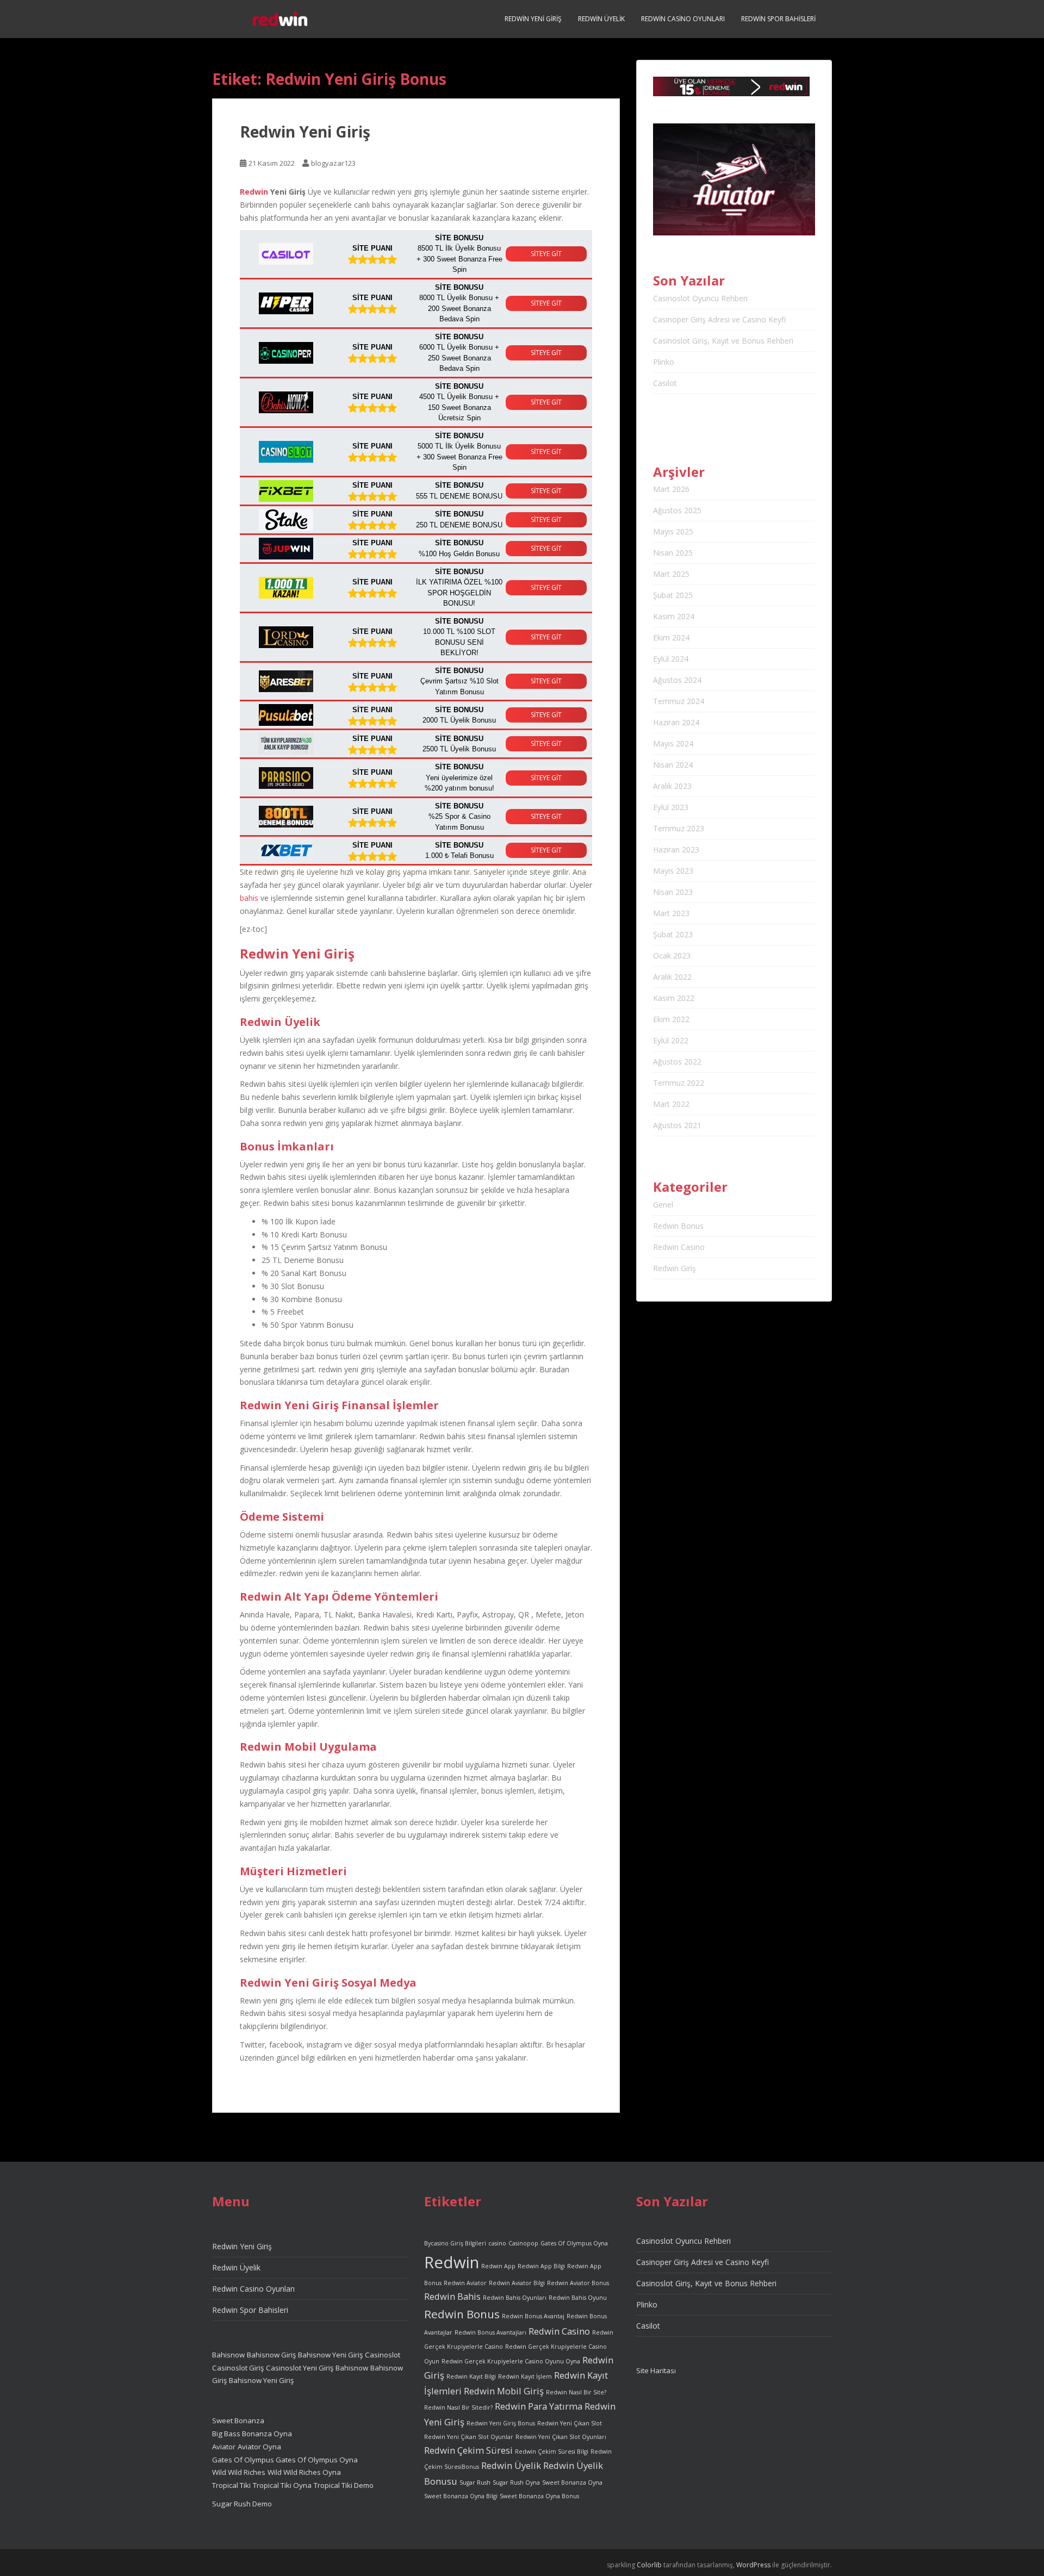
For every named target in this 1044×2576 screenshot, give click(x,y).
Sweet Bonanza (238, 2421)
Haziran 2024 (676, 722)
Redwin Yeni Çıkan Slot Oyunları (561, 2437)
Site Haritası (656, 2370)
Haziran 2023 (676, 850)
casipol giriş (306, 1791)
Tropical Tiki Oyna (282, 2485)
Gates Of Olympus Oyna (317, 2460)
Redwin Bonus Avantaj (533, 2316)
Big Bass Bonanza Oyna (252, 2434)
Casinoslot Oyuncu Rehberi (700, 298)
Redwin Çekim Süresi (468, 2450)
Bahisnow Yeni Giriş (330, 2355)
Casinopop (523, 2243)
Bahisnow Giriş (271, 2355)
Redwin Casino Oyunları (683, 19)
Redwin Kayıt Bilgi (471, 2376)
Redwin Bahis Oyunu (578, 2298)
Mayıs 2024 (673, 743)
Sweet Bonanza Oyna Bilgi (461, 2496)
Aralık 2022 (672, 977)
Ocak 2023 (672, 956)
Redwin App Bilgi (541, 2266)
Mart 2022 (671, 1104)
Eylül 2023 (671, 807)
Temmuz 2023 (679, 828)
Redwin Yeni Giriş (533, 19)
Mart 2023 (671, 913)
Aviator (224, 2447)
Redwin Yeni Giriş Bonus (501, 2423)
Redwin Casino (679, 1247)
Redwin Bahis (452, 2296)
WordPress (753, 2565)
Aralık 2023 (672, 786)
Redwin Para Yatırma (539, 2406)
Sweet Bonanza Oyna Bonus (539, 2496)
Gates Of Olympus (244, 2460)
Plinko (664, 362)
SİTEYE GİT (546, 254)
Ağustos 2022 (677, 1062)
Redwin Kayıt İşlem (525, 2376)
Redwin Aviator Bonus (578, 2283)
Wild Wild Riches (239, 2472)
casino (497, 2243)
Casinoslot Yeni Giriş (300, 2368)
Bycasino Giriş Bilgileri (455, 2243)
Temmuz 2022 (679, 1083)
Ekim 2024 (671, 637)
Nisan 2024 (673, 765)
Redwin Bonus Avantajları (490, 2332)
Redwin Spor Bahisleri (778, 19)
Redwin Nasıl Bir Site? (576, 2392)
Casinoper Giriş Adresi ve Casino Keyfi (719, 319)
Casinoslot (383, 2355)
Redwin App (498, 2266)
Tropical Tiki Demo (344, 2485)
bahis (249, 898)
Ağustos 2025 (677, 510)
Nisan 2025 (673, 553)
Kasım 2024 (674, 616)
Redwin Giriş (675, 1268)
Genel (663, 1205)
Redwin (254, 192)
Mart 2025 (671, 574)
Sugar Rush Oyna (516, 2482)
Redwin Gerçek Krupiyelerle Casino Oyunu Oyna (511, 2361)
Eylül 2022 (671, 1040)
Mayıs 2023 (673, 871)
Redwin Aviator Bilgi (517, 2283)
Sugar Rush (475, 2482)
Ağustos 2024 (677, 680)
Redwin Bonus (678, 1226)
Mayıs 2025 (673, 531)
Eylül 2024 (671, 659)
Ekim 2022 (671, 1019)
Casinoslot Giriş (238, 2368)
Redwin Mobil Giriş (504, 2391)
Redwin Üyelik (601, 19)
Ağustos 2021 (677, 1125)
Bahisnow (228, 2355)
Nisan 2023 (673, 892)
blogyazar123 (333, 163)
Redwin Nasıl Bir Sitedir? (458, 2407)
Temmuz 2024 (679, 701)
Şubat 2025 (673, 595)
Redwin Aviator (465, 2283)
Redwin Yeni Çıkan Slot (570, 2423)
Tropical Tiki (231, 2485)
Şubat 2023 (673, 934)
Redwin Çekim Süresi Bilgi (552, 2451)
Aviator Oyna (259, 2447)
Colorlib (649, 2565)
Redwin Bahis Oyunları (515, 2298)
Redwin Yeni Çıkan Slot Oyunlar (469, 2437)
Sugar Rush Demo (242, 2504)
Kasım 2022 (674, 998)
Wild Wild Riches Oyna (304, 2472)
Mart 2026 (671, 489)
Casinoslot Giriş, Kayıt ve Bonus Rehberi (723, 341)
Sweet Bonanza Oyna (572, 2482)
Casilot (665, 383)
